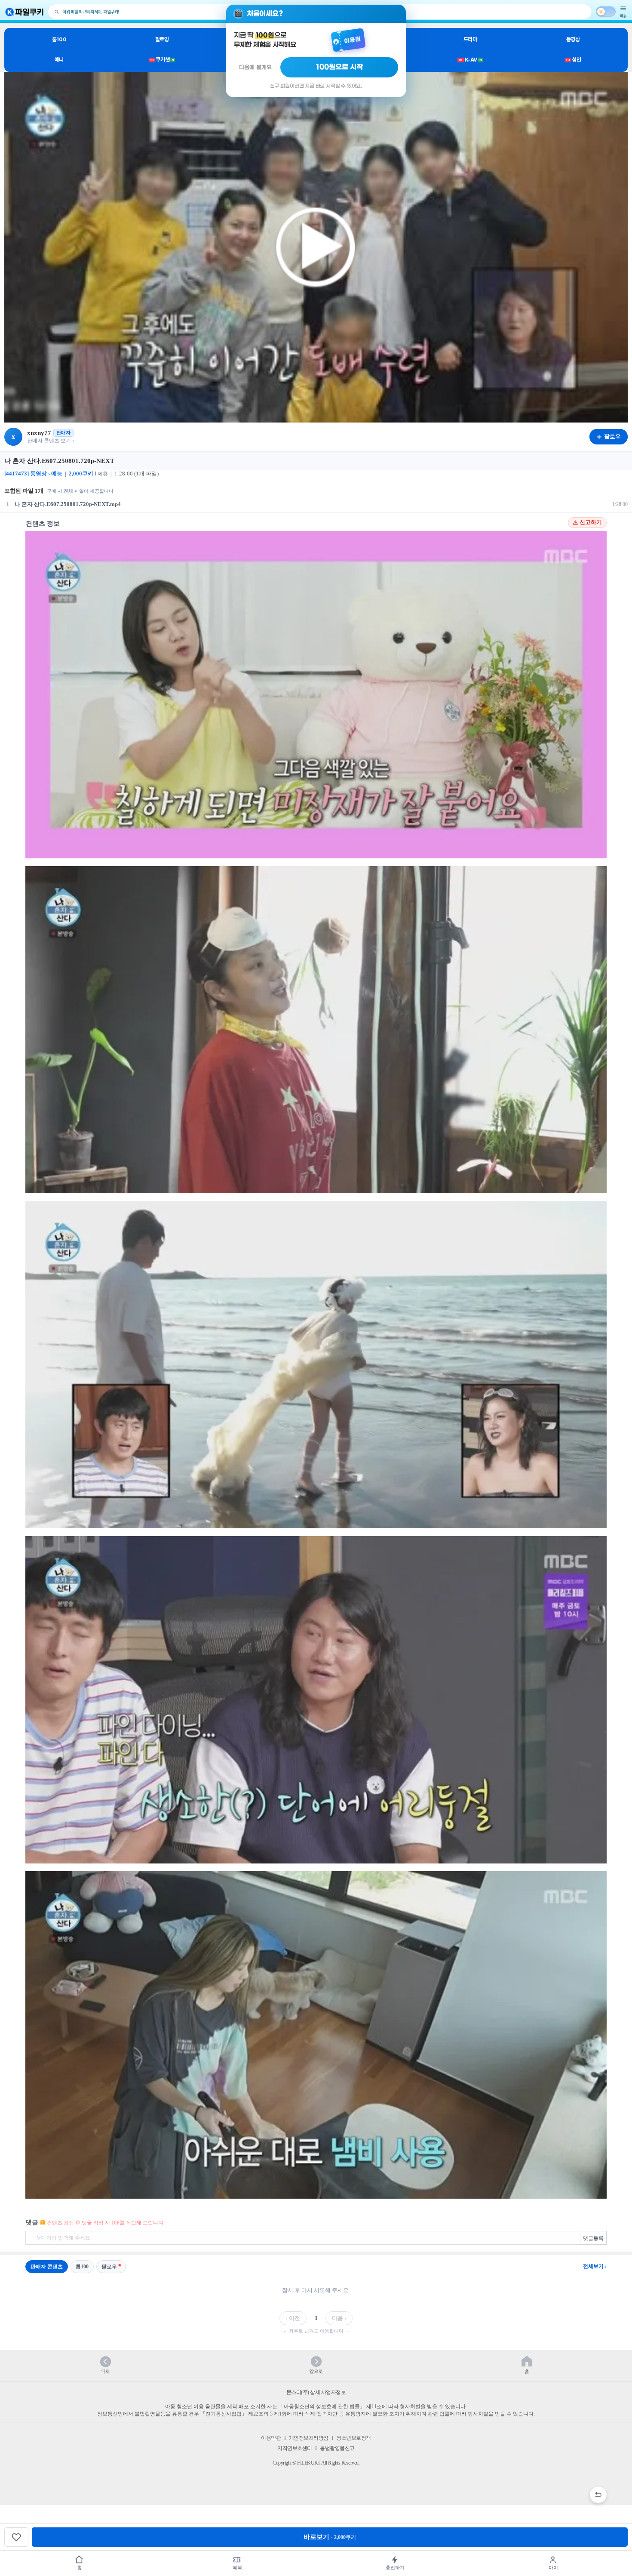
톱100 (59, 39)
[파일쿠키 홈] (25, 12)
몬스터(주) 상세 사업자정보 (316, 2392)
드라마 (470, 39)
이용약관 (271, 2438)
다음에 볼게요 (255, 67)
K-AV (470, 60)
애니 (59, 60)
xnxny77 (39, 433)
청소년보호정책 (354, 2438)
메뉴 (623, 16)
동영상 (573, 39)
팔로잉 (162, 39)
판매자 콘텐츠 (47, 2267)
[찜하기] (16, 2537)
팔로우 (109, 2267)
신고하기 (591, 522)
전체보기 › (595, 2266)
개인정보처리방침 (309, 2438)
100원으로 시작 (339, 67)
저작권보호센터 (295, 2448)
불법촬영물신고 (337, 2448)
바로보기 (330, 2537)
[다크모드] (606, 12)
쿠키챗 (162, 60)
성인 (573, 60)
